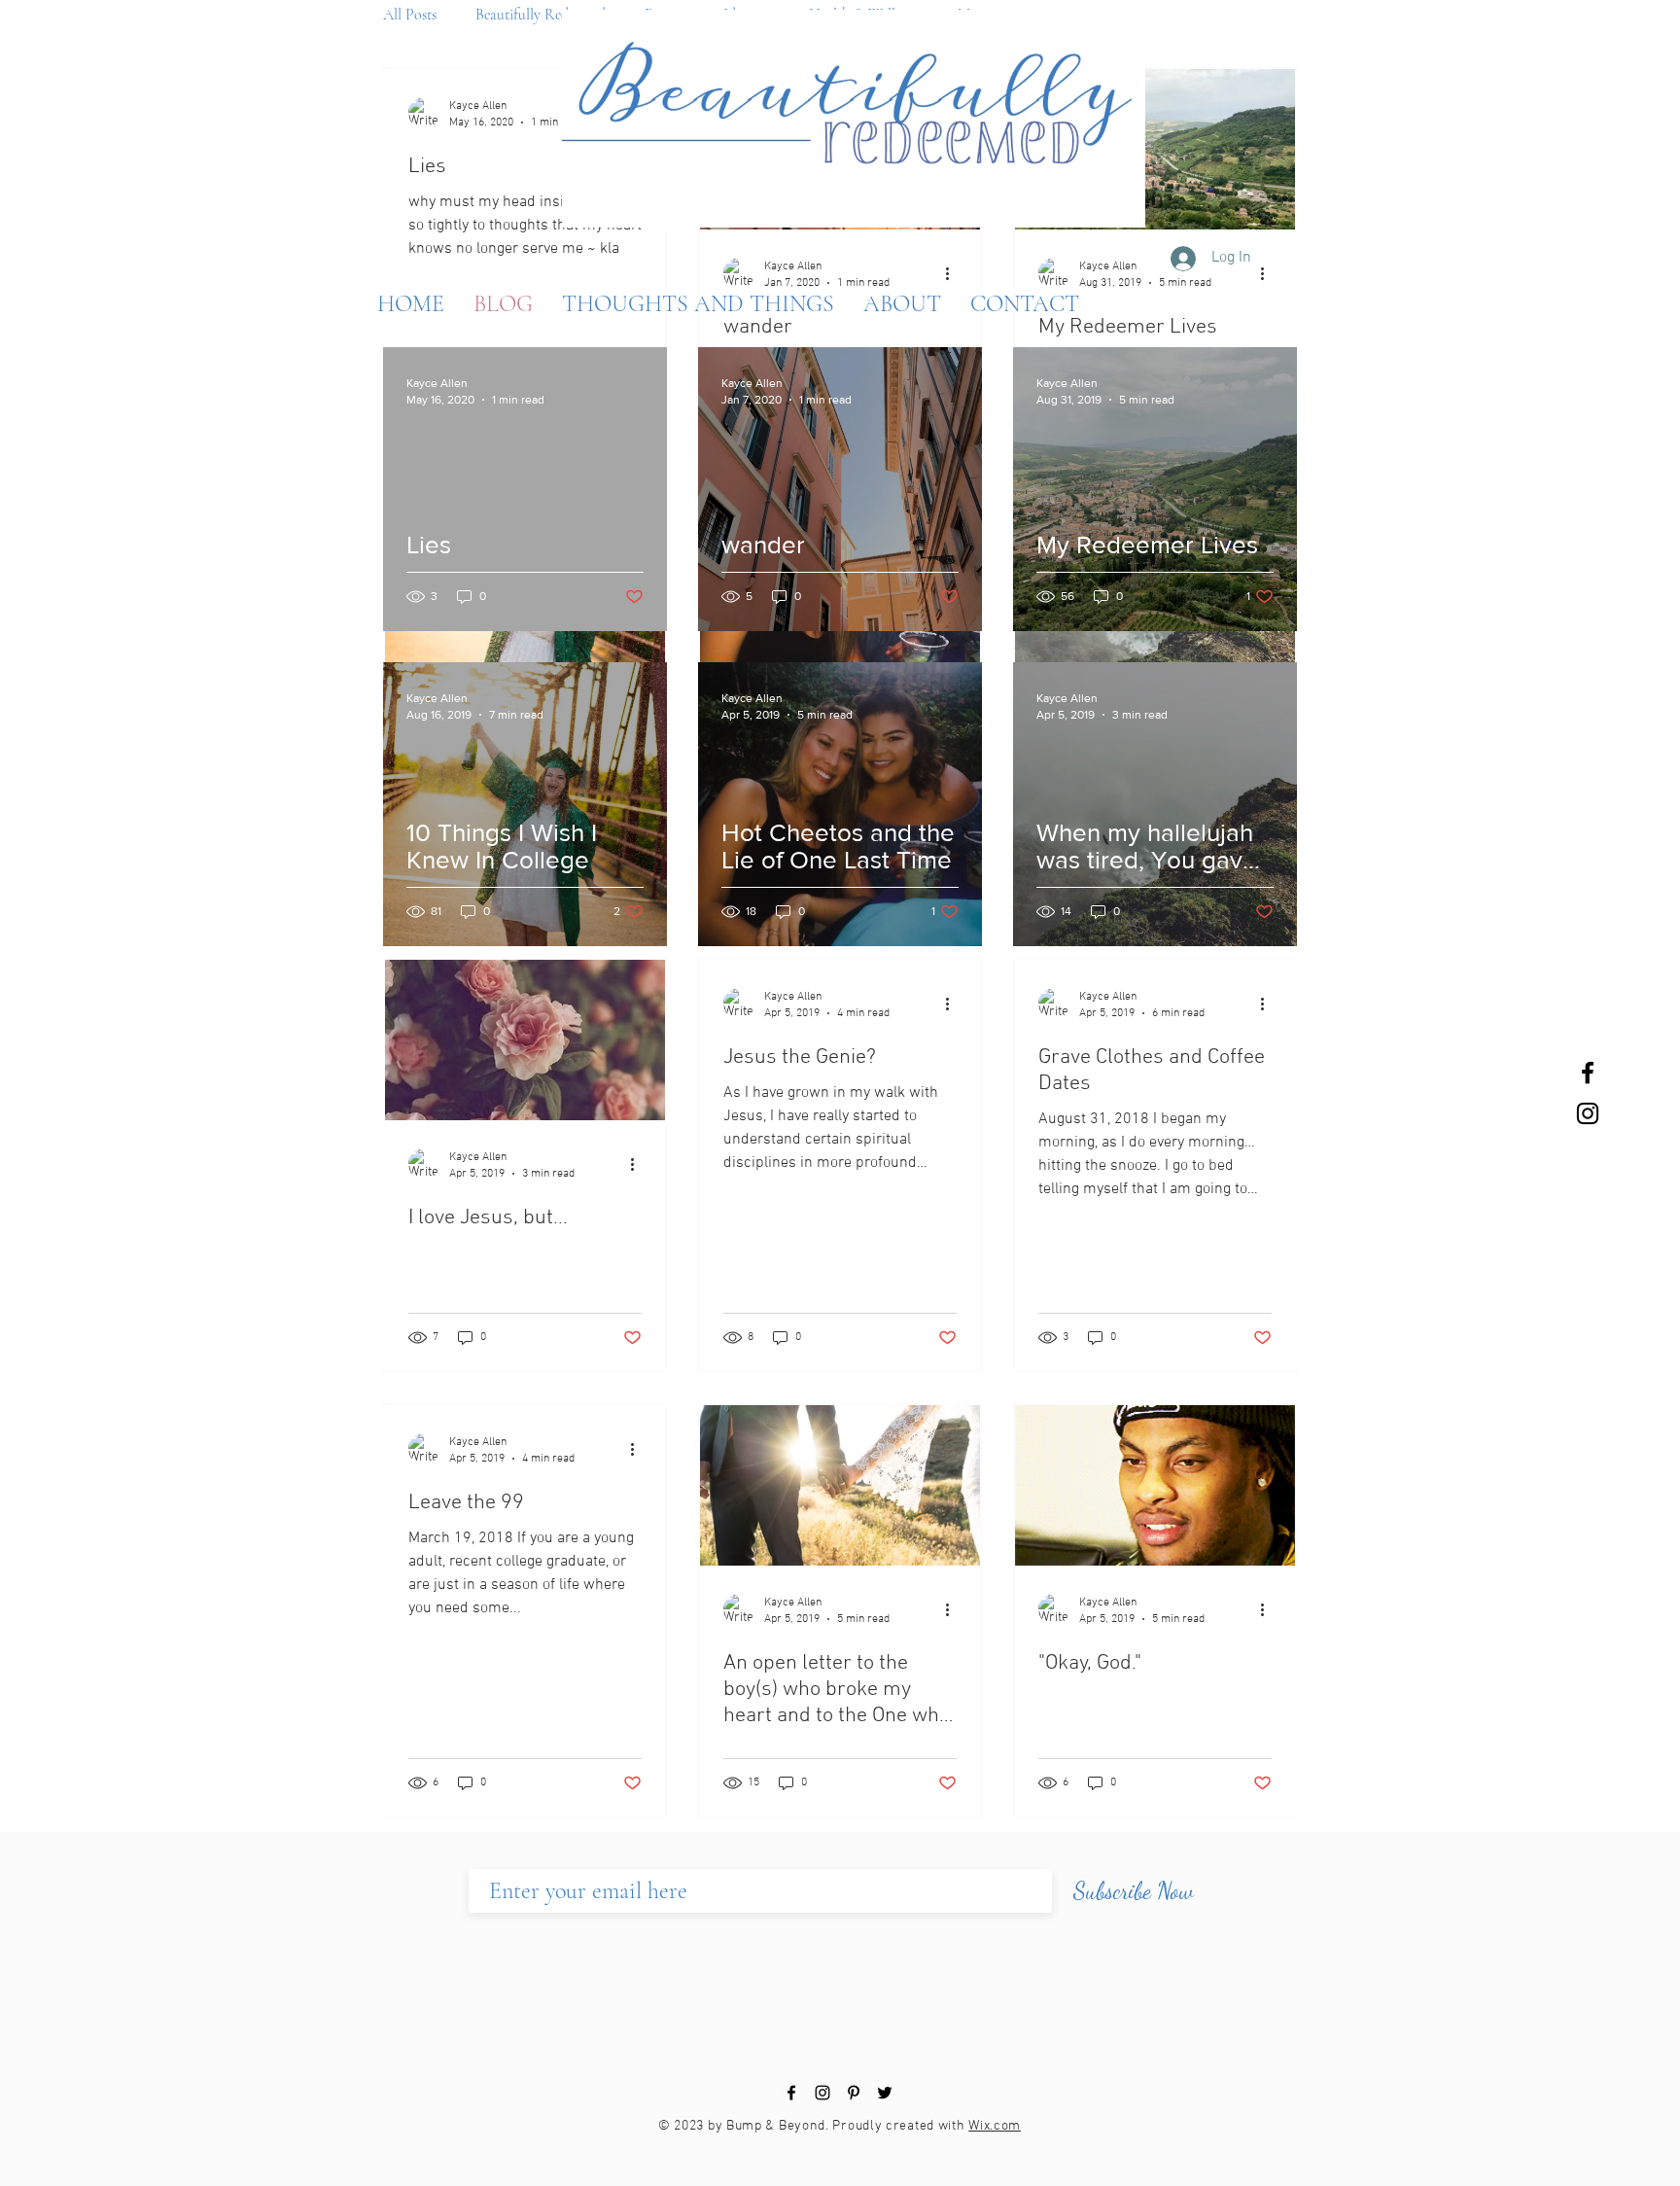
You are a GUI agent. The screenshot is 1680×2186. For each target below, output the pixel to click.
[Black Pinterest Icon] (854, 2093)
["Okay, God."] (1155, 1485)
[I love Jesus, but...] (525, 1040)
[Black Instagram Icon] (1588, 1113)
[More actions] (639, 1164)
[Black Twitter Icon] (885, 2093)
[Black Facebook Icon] (1588, 1073)
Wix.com (995, 2126)
